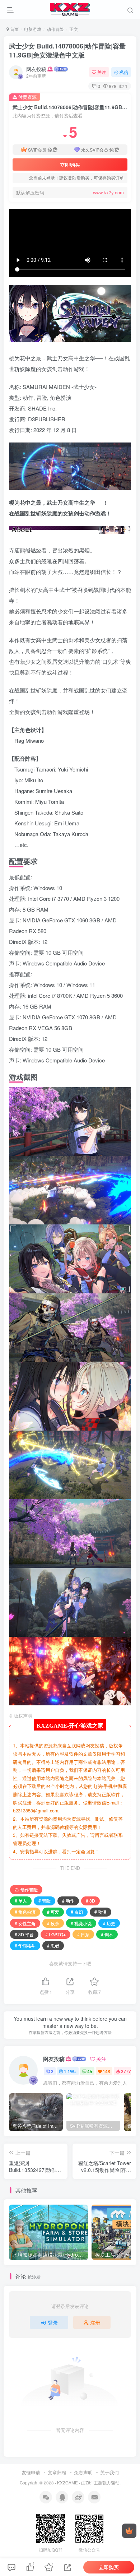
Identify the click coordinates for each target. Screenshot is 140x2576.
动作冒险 (55, 29)
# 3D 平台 (24, 1934)
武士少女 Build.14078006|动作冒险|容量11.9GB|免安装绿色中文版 (67, 50)
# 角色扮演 (25, 1912)
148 (106, 2071)
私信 (124, 72)
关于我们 (109, 2472)
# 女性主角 (25, 1923)
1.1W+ (70, 2071)
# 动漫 (101, 1912)
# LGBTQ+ (55, 1934)
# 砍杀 (53, 1923)
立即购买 (70, 165)
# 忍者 (53, 1945)
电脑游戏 (33, 29)
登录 (53, 2322)
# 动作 (68, 1901)
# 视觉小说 (81, 1923)
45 (90, 2071)
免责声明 (83, 2472)
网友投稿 (36, 69)
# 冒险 (45, 1901)
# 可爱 (53, 1912)
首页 (14, 29)
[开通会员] (129, 2531)
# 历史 (109, 1923)
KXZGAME (67, 2483)
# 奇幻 (77, 1912)
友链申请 (31, 2472)
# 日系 (83, 1934)
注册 (95, 2322)
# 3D (90, 1901)
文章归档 (57, 2472)
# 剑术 (107, 1934)
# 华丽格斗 (25, 1945)
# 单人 (21, 1901)
